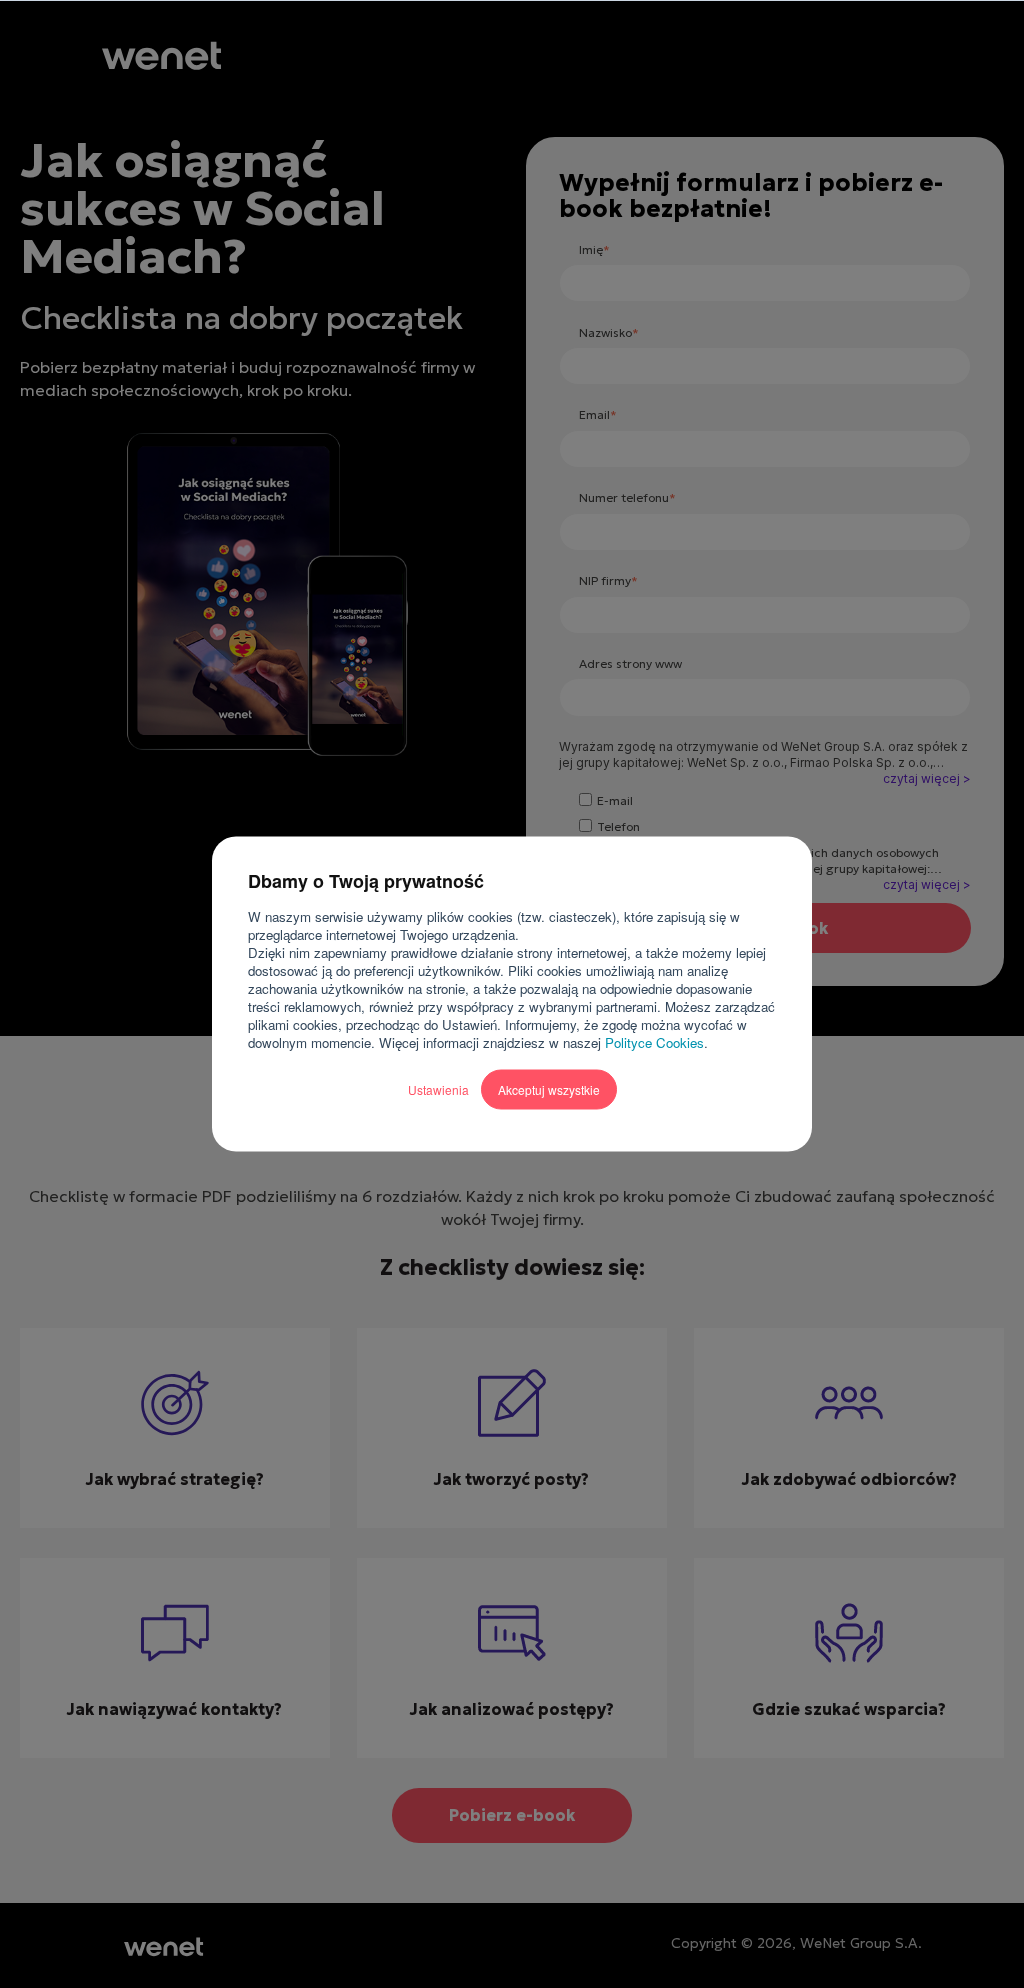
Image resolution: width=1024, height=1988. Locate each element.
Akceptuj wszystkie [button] (549, 1089)
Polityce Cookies (654, 1042)
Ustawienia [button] (438, 1089)
